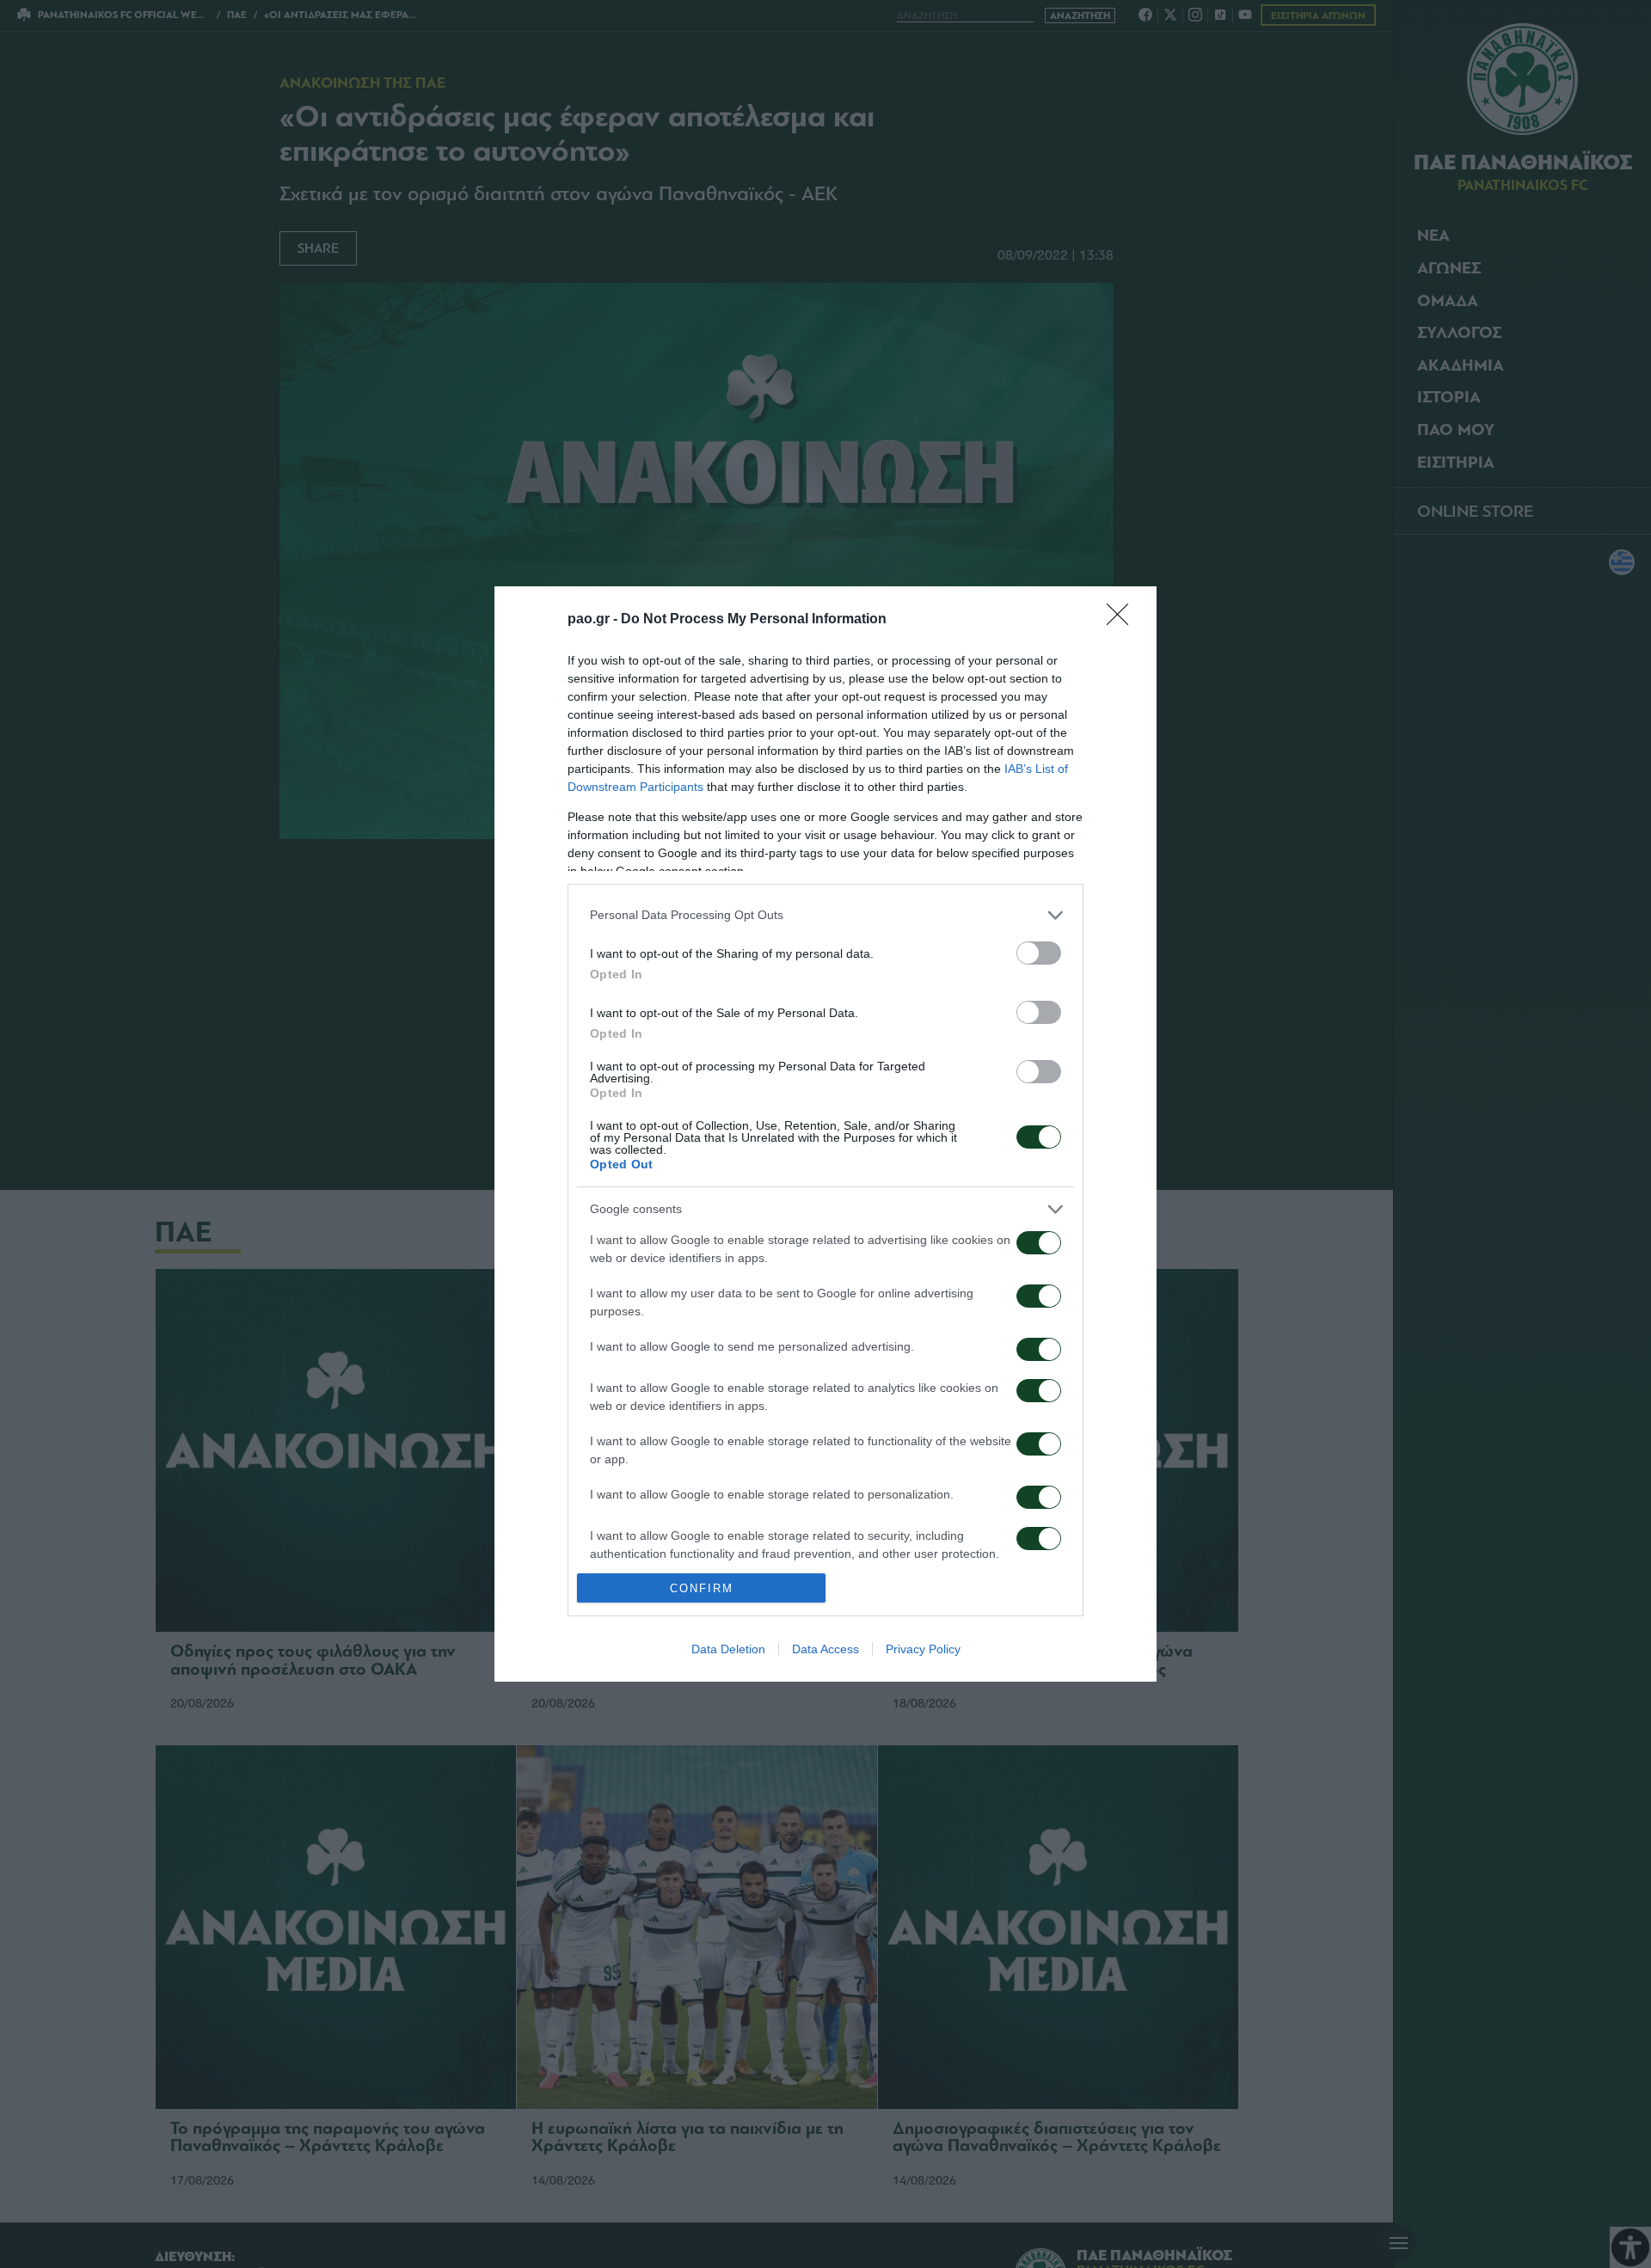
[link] (1123, 620)
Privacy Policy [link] (923, 1649)
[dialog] (825, 1134)
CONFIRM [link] (702, 1588)
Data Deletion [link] (728, 1649)
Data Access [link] (825, 1649)
